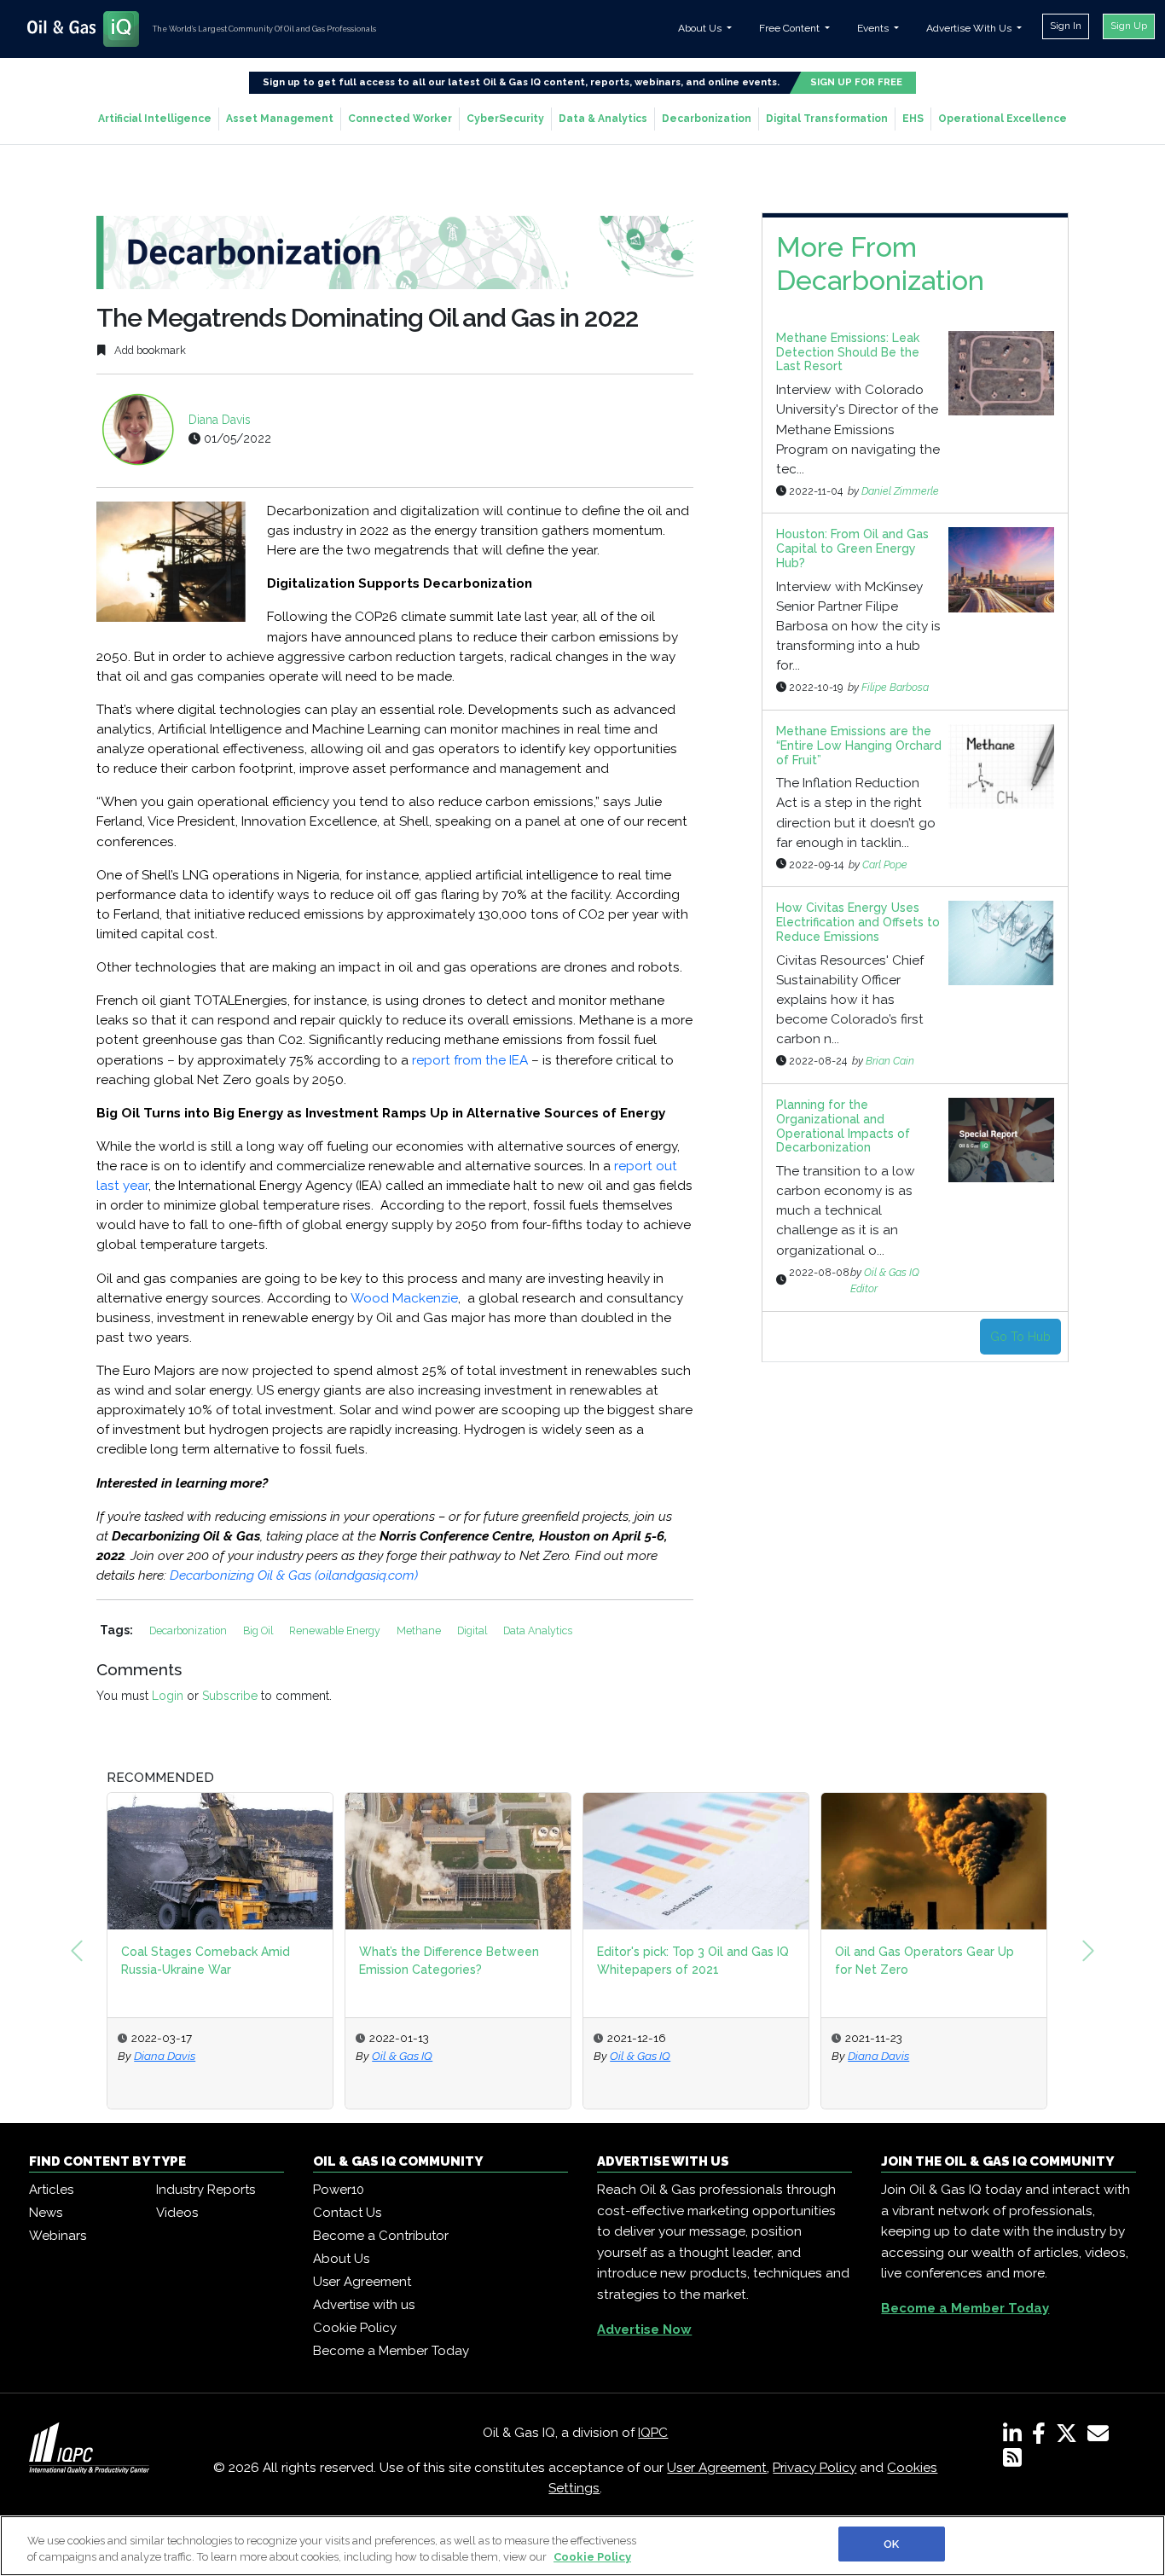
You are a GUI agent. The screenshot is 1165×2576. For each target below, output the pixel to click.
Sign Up (1129, 26)
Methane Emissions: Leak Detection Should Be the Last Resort (848, 352)
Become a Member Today (391, 2351)
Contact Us (347, 2213)
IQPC (653, 2433)
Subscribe (230, 1696)
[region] (582, 2546)
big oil (259, 1630)
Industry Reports (206, 2190)
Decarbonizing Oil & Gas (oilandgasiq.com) (294, 1575)
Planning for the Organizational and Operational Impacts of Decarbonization (843, 1126)
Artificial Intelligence (155, 119)
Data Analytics (538, 1630)
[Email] (1101, 2437)
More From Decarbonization (880, 263)
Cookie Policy (355, 2328)
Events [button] (874, 28)
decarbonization (189, 1630)
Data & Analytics (603, 119)
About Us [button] (701, 28)
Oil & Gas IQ (402, 2056)
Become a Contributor (381, 2236)
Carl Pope (885, 864)
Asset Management (280, 119)
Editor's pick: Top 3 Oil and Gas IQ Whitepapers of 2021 (693, 1961)
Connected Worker (400, 119)
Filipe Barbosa (895, 687)
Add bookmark (149, 350)
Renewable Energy (336, 1630)
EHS (913, 119)
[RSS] (1012, 2461)
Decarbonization (707, 119)
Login (168, 1696)
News (46, 2213)
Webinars (58, 2236)
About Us (341, 2259)
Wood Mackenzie (404, 1298)
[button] (77, 1951)
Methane (420, 1630)
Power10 (339, 2190)
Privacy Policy (814, 2468)
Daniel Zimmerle (900, 491)
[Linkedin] (1016, 2437)
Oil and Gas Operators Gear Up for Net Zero (924, 1961)
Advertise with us (364, 2305)
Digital (473, 1630)
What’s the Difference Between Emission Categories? (449, 1961)
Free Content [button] (791, 28)
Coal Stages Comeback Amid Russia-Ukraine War (206, 1961)
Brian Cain (890, 1061)
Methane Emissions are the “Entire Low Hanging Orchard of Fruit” (859, 746)
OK (891, 2544)
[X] (1070, 2437)
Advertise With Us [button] (970, 28)
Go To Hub (1020, 1337)
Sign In (1066, 26)
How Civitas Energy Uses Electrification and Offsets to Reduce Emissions (858, 922)
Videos (177, 2213)
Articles (51, 2190)
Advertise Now (644, 2329)
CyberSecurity (505, 119)
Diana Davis (220, 420)
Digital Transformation (827, 119)
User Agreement (362, 2282)
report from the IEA (470, 1060)
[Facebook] (1042, 2437)
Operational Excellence (1003, 119)
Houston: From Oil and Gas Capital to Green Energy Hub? (852, 548)
